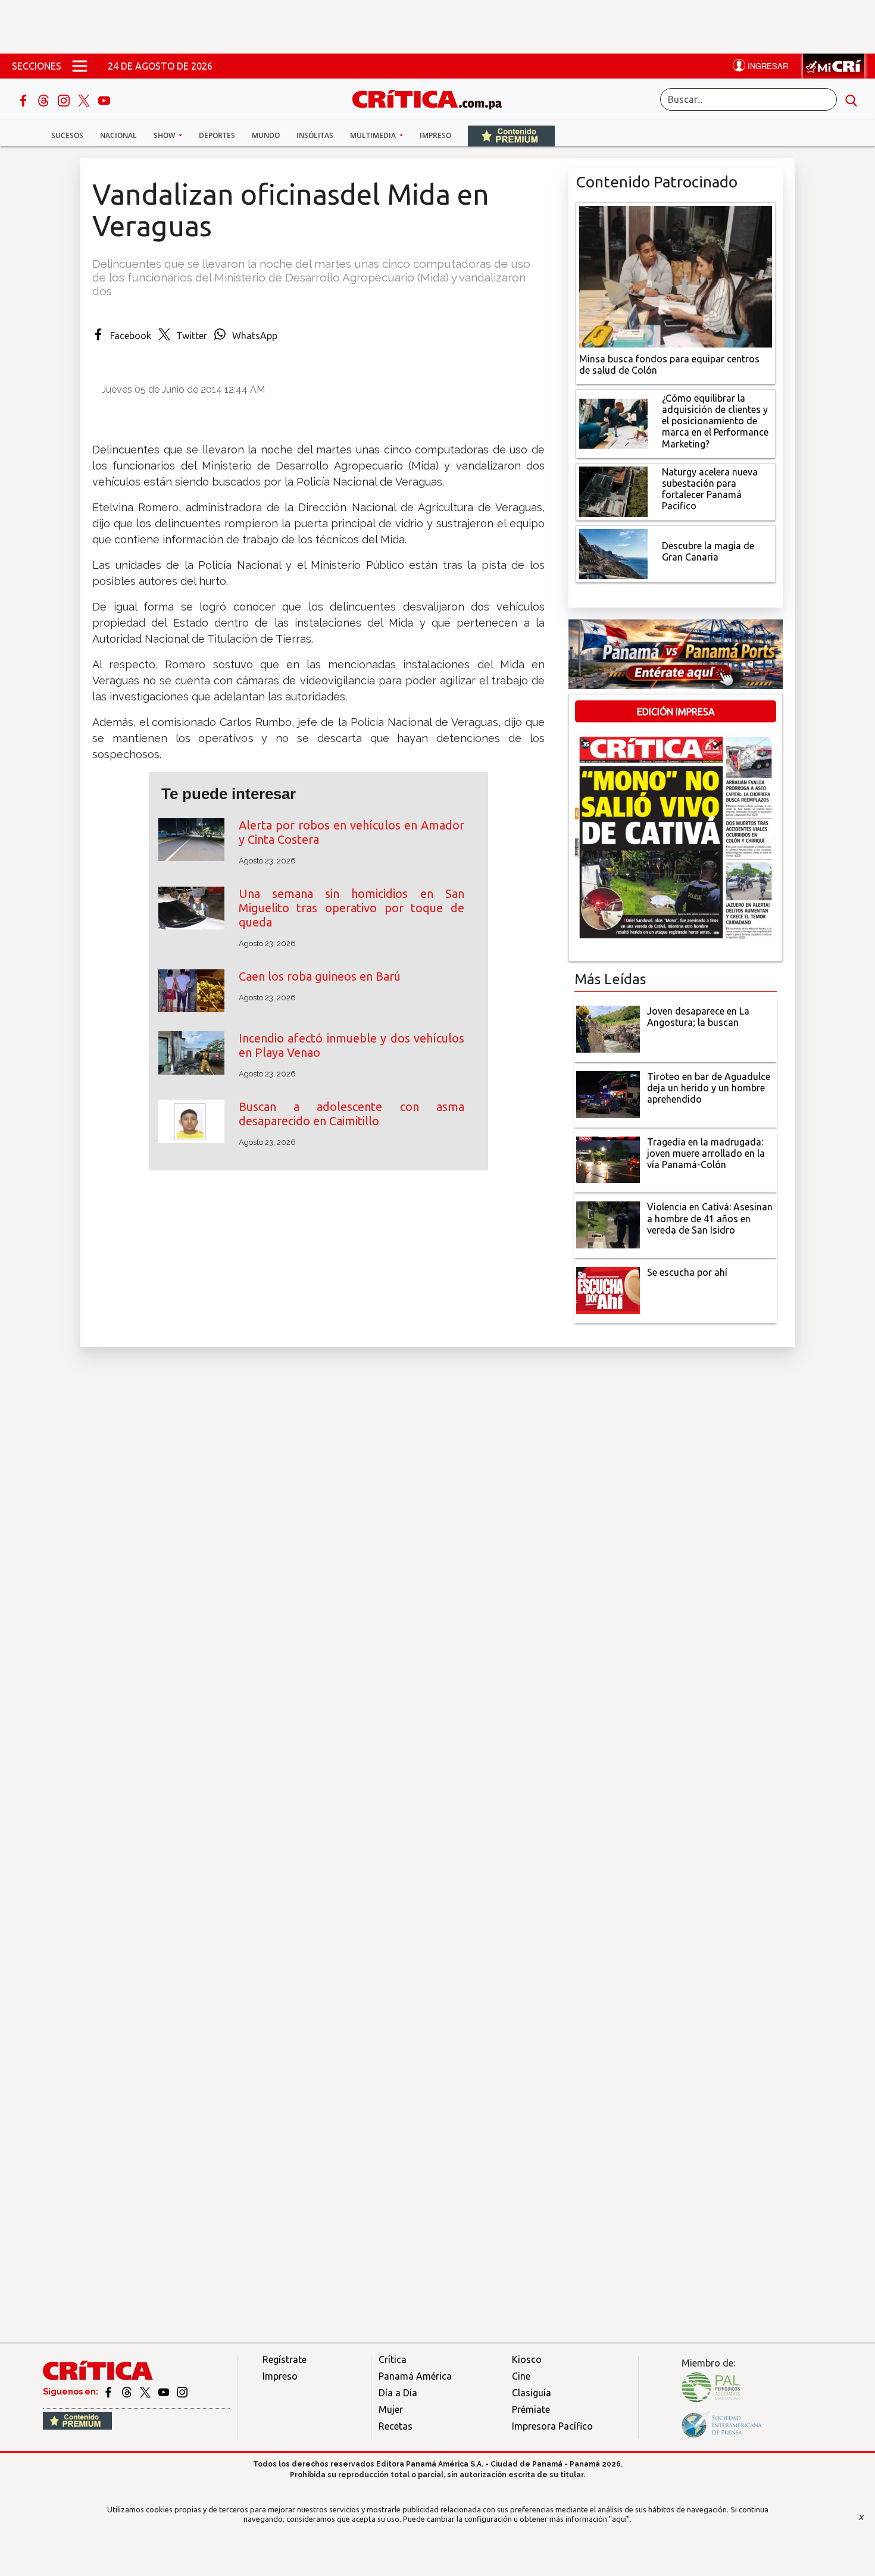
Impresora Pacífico (552, 2426)
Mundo (266, 135)
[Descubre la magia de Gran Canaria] (613, 553)
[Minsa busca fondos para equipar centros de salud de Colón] (676, 276)
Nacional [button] (118, 135)
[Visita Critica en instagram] (182, 2392)
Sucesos (67, 135)
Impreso (435, 135)
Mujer (391, 2409)
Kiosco (527, 2359)
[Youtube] (104, 99)
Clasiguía (532, 2393)
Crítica (393, 2359)
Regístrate (285, 2359)
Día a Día (398, 2393)
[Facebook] (24, 99)
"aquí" (619, 2519)
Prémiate (531, 2409)
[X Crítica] (85, 99)
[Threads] (45, 99)
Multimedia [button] (374, 135)
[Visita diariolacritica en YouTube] (165, 2392)
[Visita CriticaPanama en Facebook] (109, 2392)
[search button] (851, 99)
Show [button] (165, 135)
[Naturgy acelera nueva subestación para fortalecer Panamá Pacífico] (613, 490)
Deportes (217, 135)
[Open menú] (80, 66)
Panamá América (415, 2376)
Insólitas (315, 135)
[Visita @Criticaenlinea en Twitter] (128, 2392)
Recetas (396, 2426)
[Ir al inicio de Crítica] (433, 98)
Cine (521, 2376)
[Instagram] (65, 99)
